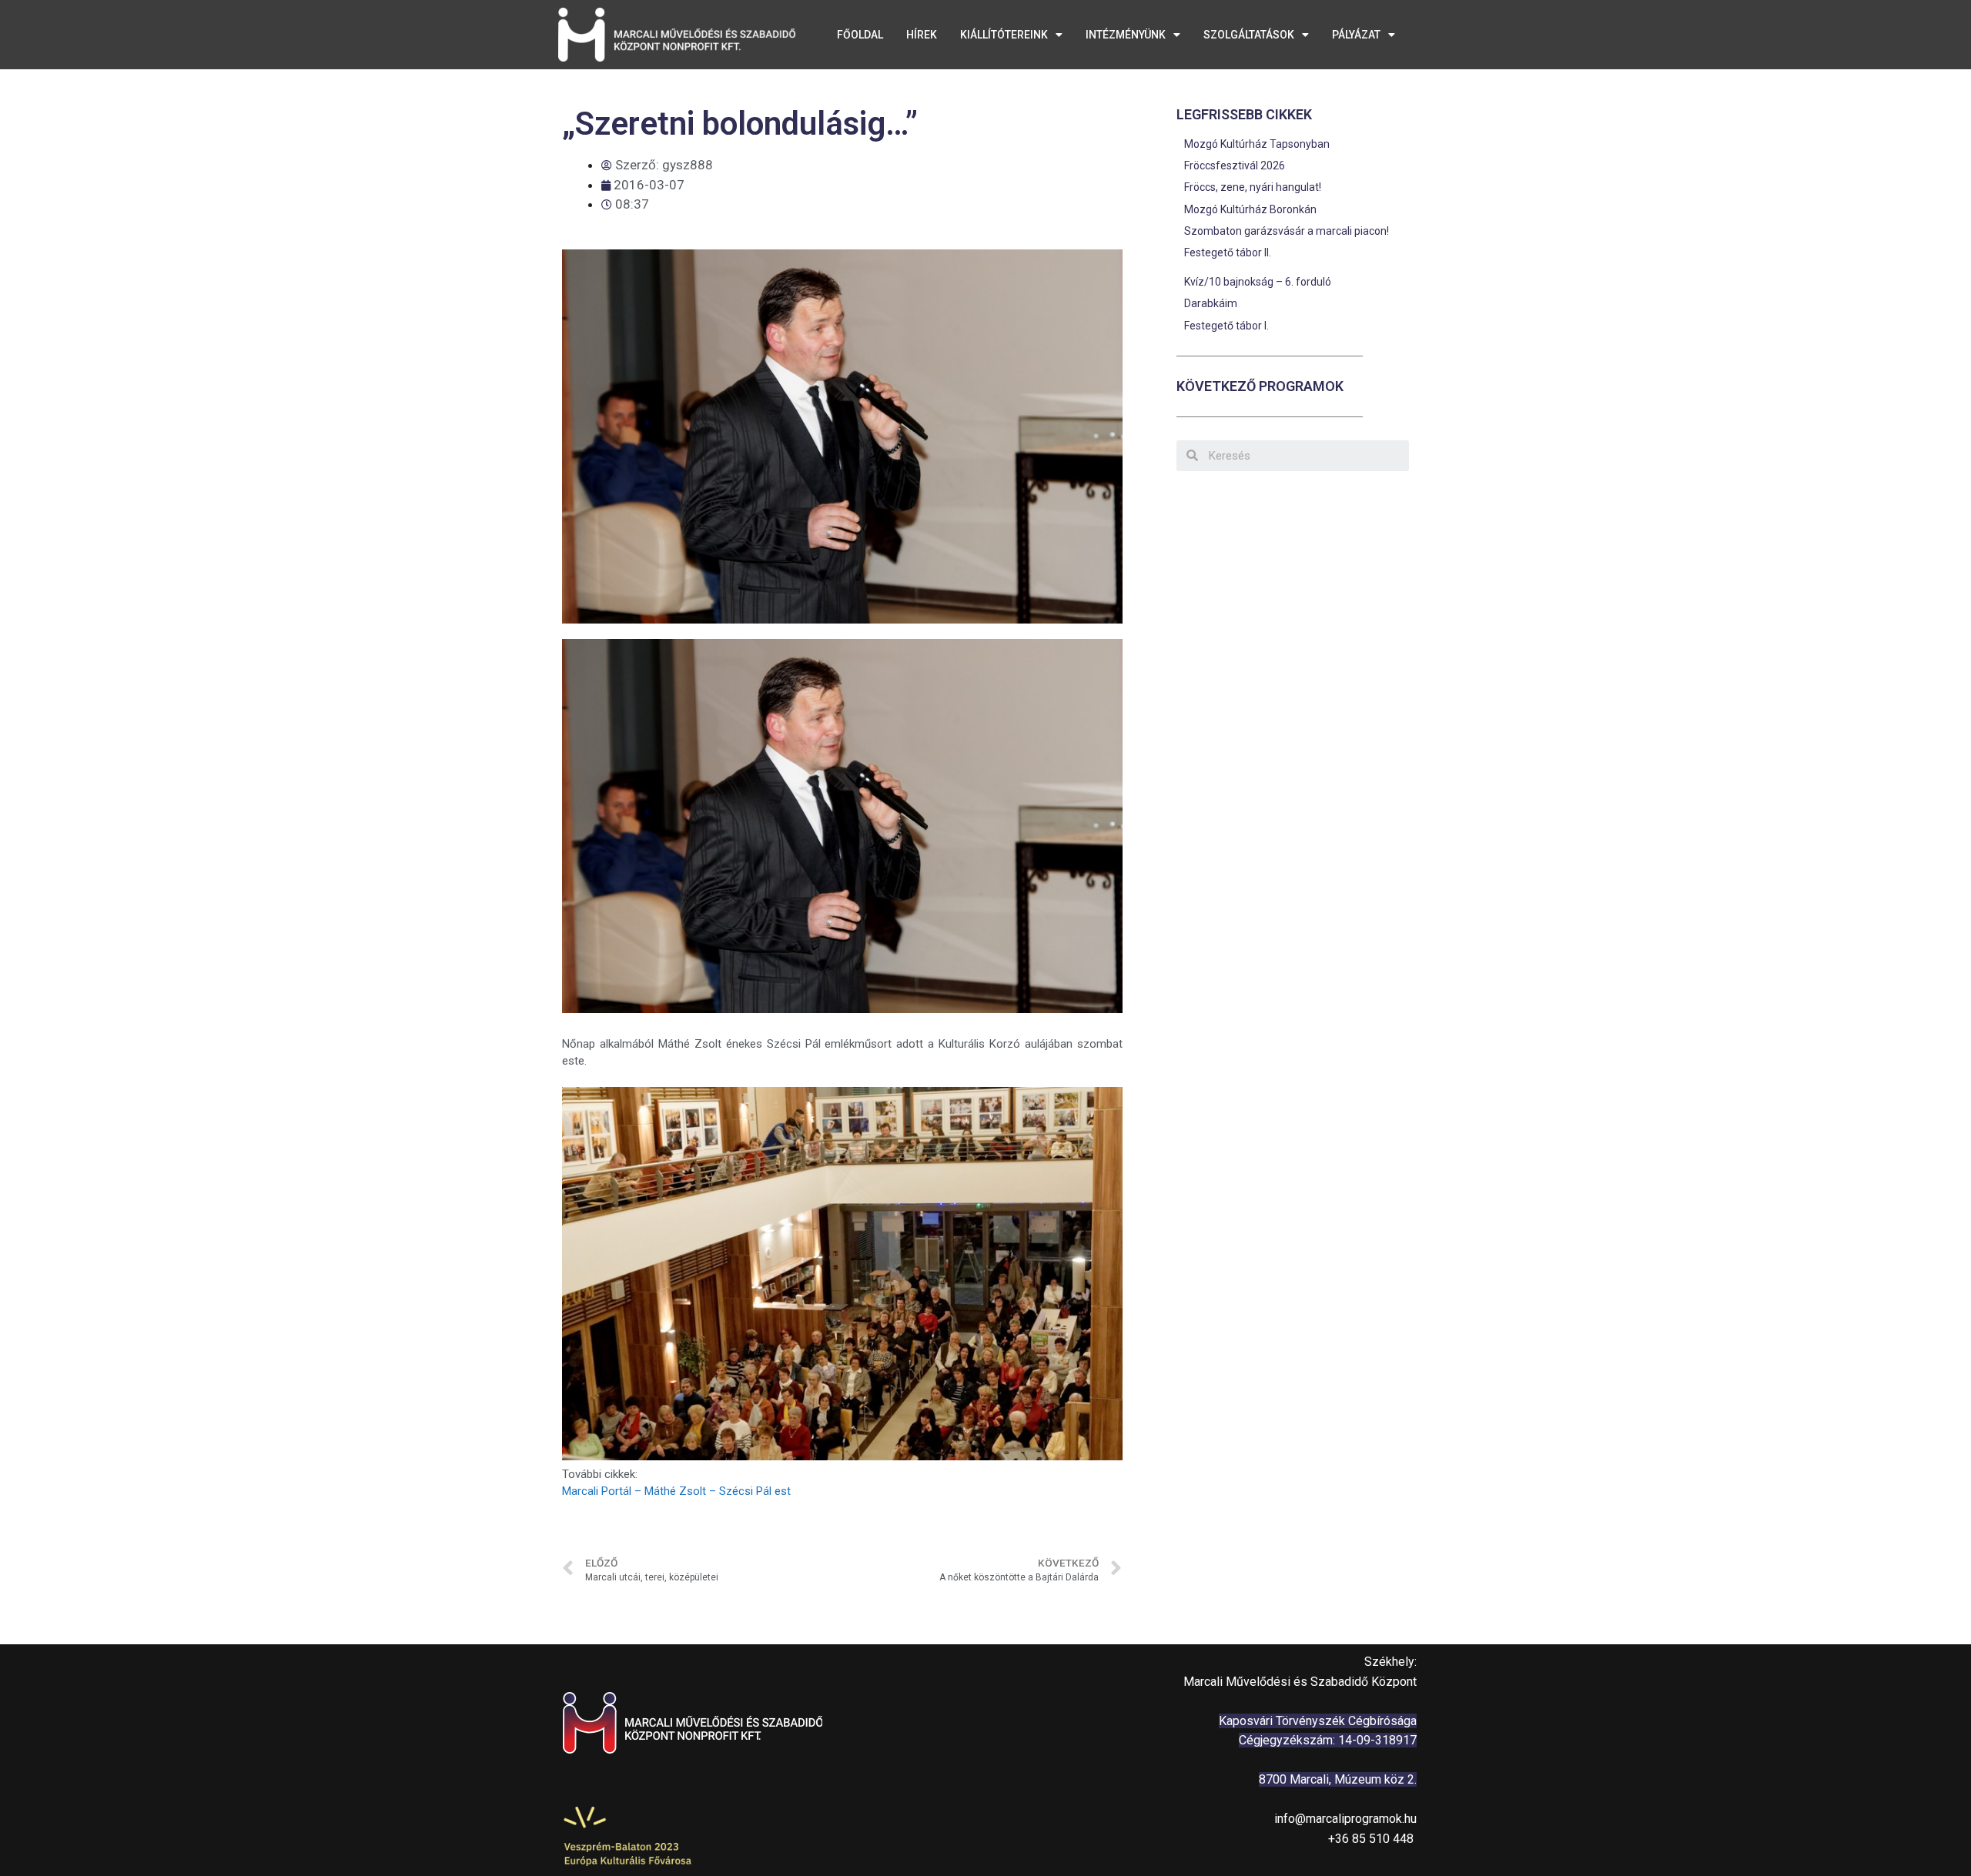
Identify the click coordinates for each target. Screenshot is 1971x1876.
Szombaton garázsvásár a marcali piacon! (1287, 231)
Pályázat (1356, 35)
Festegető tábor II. (1228, 252)
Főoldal (860, 35)
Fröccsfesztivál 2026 (1235, 166)
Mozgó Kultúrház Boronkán (1250, 209)
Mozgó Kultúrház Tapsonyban (1257, 144)
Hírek (922, 35)
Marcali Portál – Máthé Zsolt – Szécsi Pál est (676, 1491)
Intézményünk (1126, 35)
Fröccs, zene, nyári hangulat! (1254, 187)
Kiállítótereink (1004, 35)
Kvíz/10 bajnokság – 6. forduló (1258, 282)
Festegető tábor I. (1226, 326)
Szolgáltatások (1249, 35)
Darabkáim (1211, 303)
